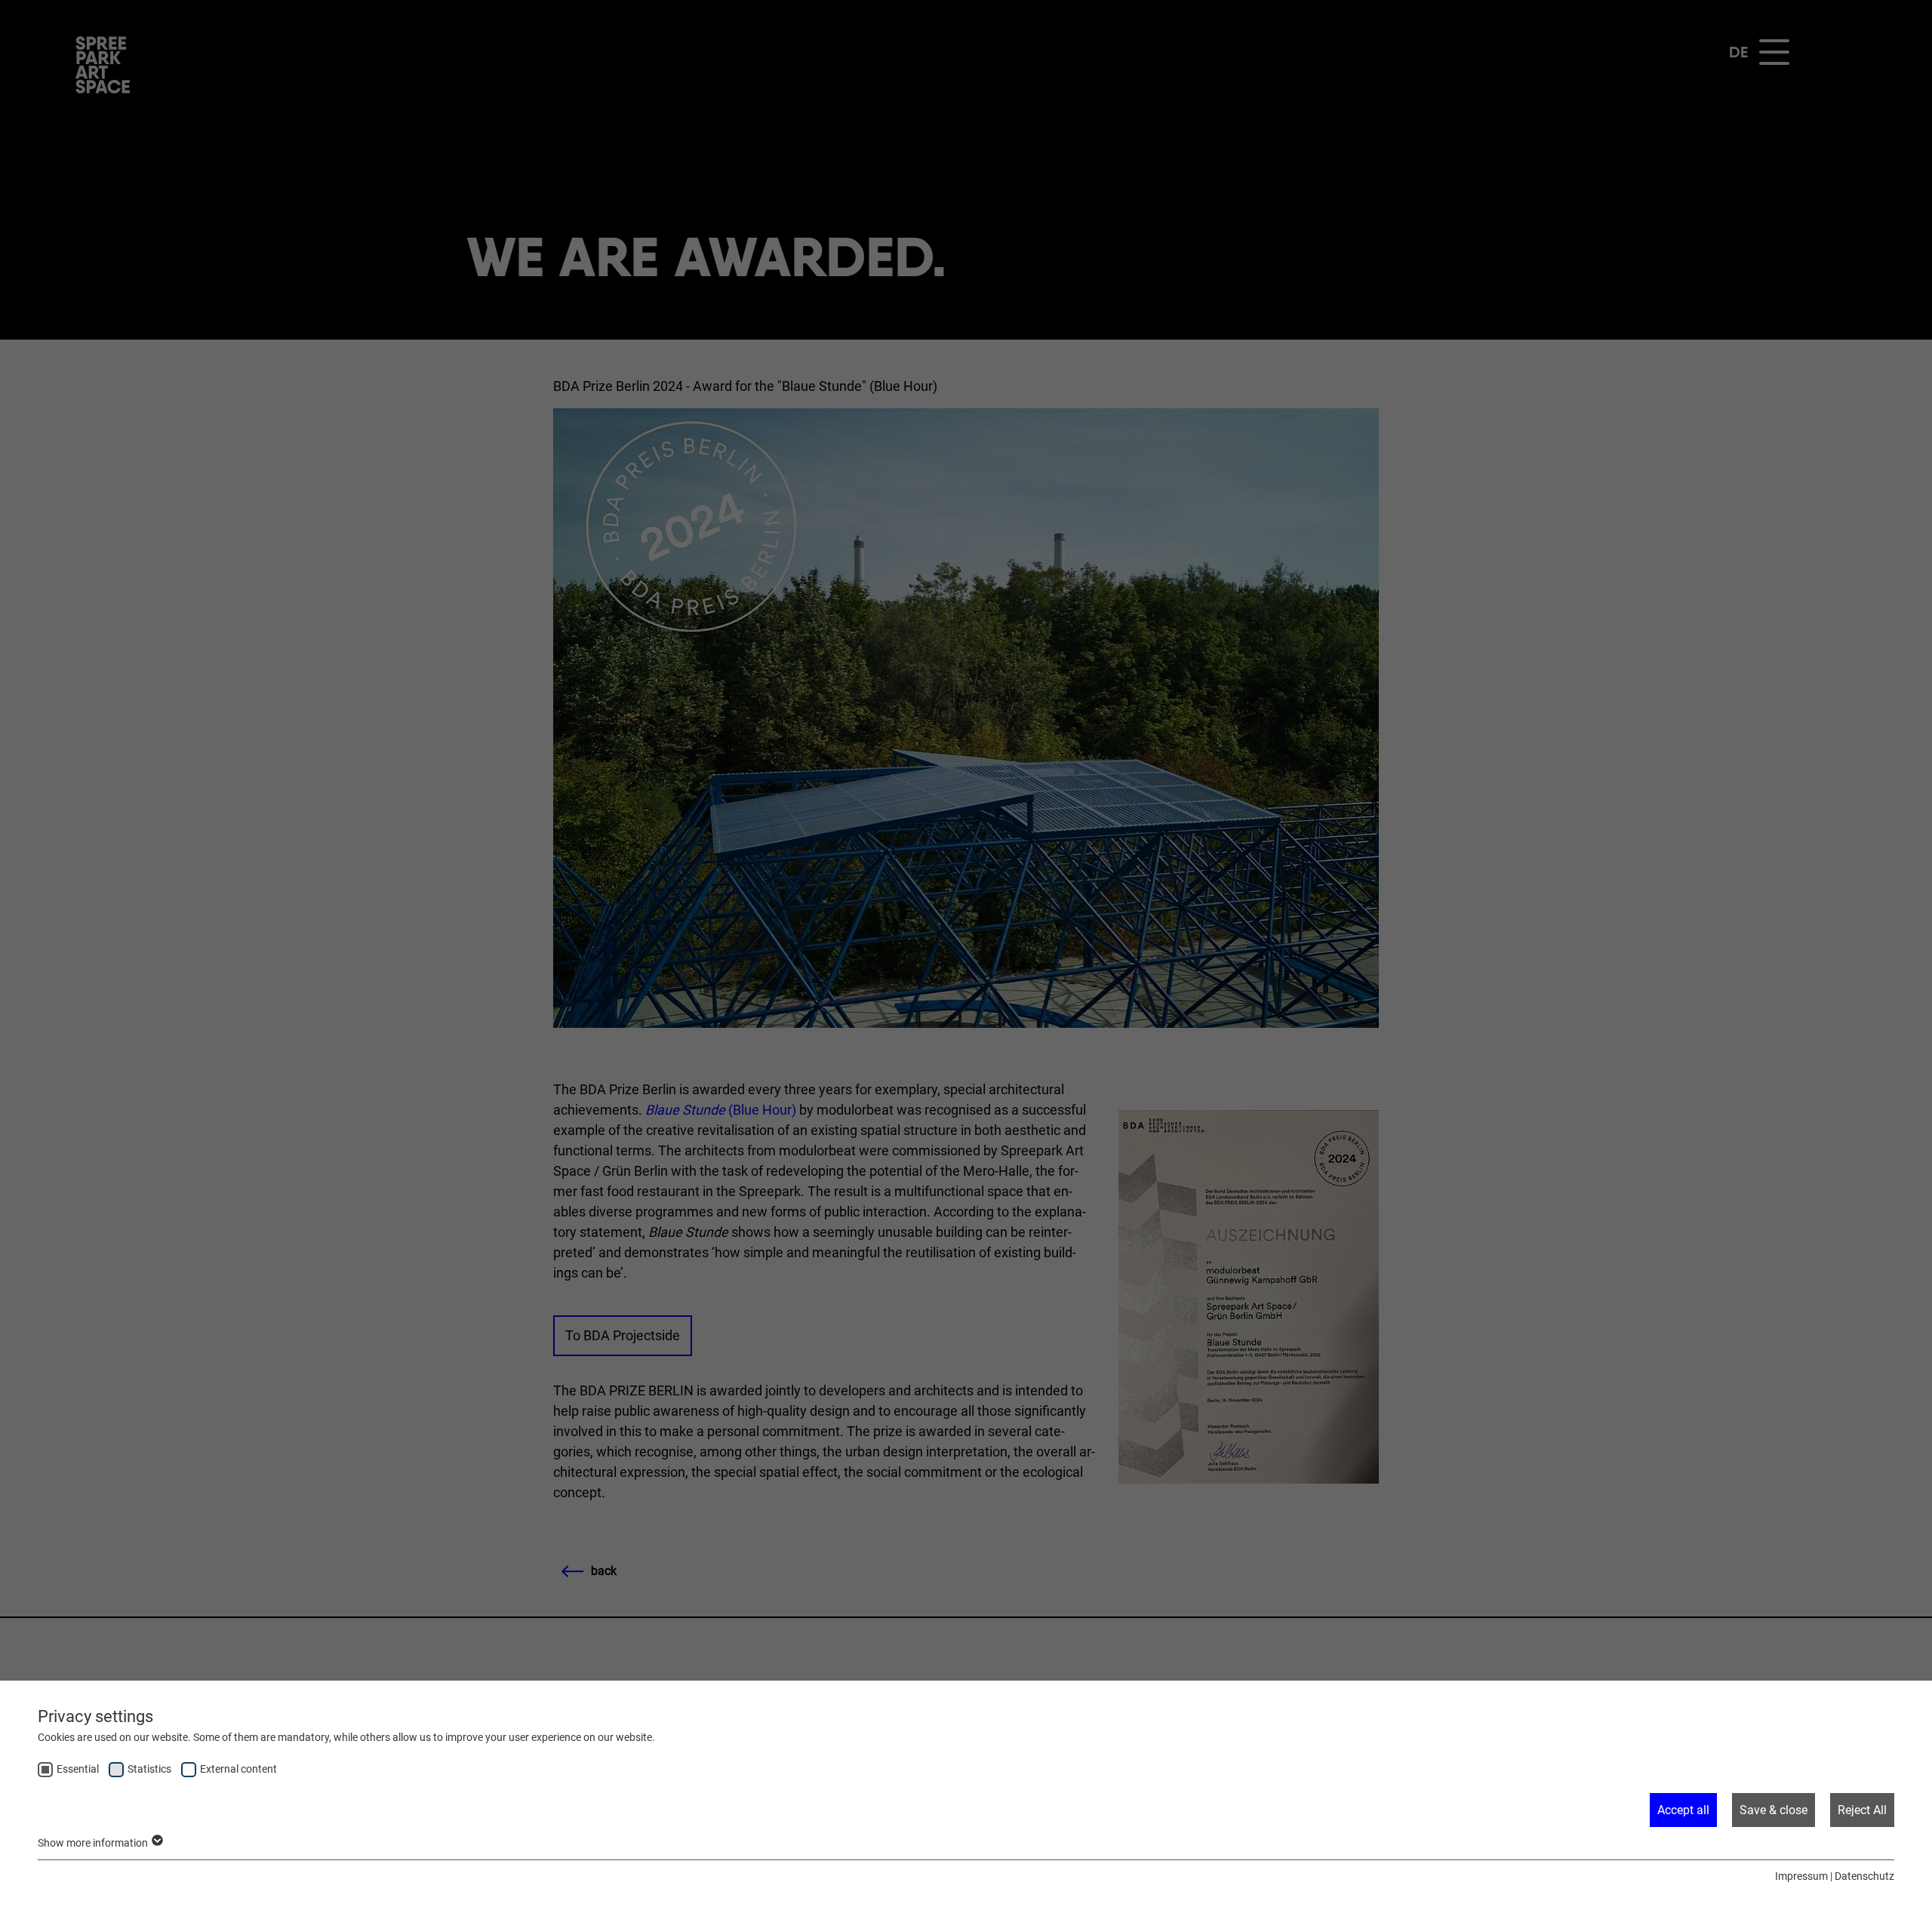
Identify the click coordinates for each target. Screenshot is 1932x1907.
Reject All (1862, 1810)
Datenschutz (1864, 1876)
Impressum (1801, 1876)
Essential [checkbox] (78, 1769)
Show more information (94, 1843)
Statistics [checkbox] (149, 1769)
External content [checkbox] (238, 1769)
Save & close (1774, 1810)
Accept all (1683, 1810)
